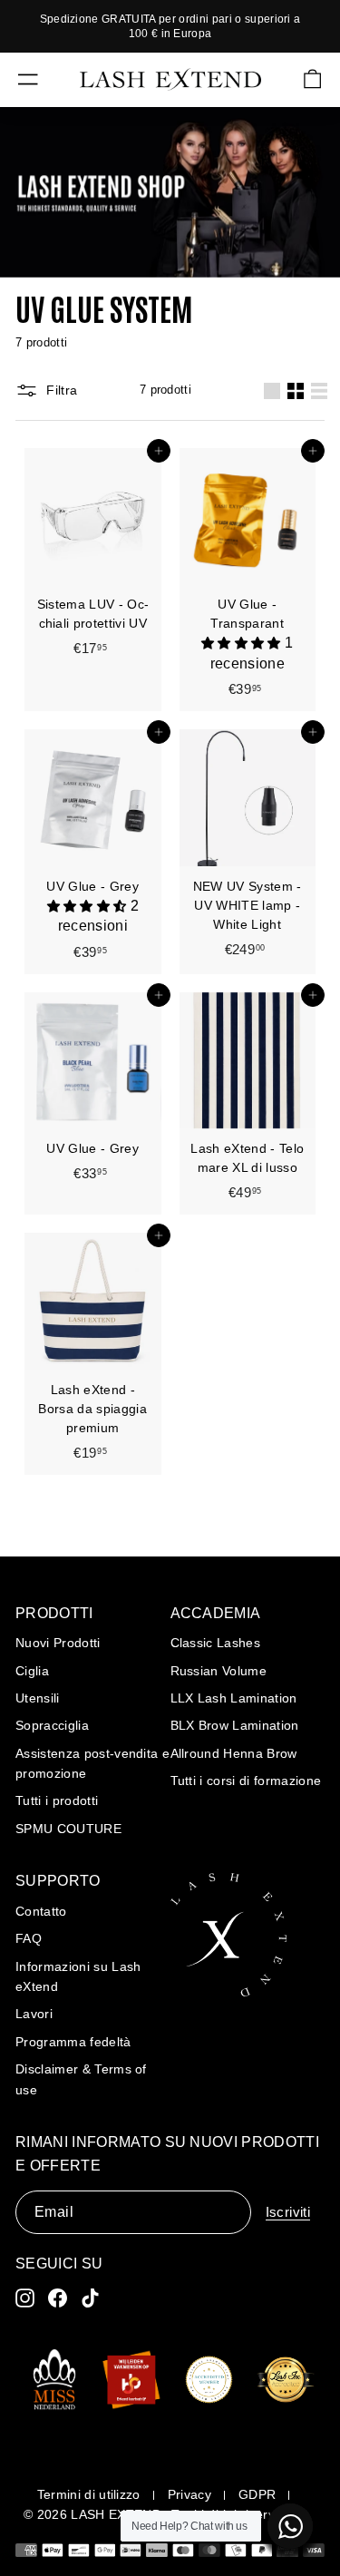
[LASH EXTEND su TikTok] (90, 2298)
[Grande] (272, 391)
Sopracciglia (52, 1725)
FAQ (29, 1938)
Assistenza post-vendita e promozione (92, 1763)
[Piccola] (296, 391)
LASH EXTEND (116, 2514)
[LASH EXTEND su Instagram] (25, 2298)
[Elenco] (319, 391)
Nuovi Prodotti (58, 1643)
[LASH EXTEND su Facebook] (58, 2298)
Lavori (34, 2014)
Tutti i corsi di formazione (246, 1781)
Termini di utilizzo (89, 2494)
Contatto (41, 1911)
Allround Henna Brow (234, 1753)
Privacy (189, 2494)
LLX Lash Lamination (234, 1698)
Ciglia (32, 1671)
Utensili (38, 1698)
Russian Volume (219, 1671)
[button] (243, 644)
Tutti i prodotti (57, 1800)
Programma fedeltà (73, 2042)
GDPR (257, 2494)
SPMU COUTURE (68, 1829)
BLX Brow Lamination (235, 1725)
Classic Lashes (216, 1643)
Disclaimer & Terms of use (81, 2079)
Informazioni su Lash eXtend (78, 1976)
